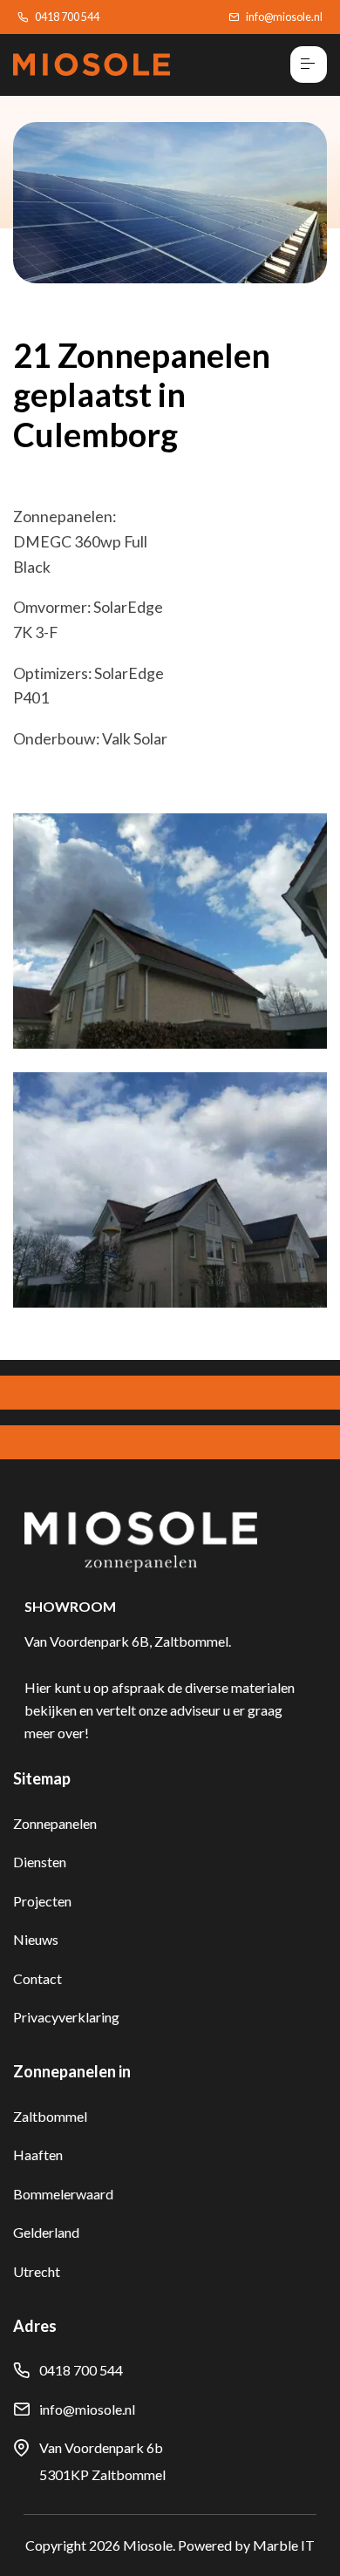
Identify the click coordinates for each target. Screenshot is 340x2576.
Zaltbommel (50, 2116)
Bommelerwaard (63, 2194)
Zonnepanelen (55, 1823)
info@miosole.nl (284, 17)
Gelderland (46, 2232)
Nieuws (36, 1939)
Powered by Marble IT (246, 2545)
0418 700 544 (67, 17)
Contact (37, 1978)
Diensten (40, 1862)
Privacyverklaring (66, 2017)
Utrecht (37, 2271)
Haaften (38, 2155)
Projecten (42, 1901)
